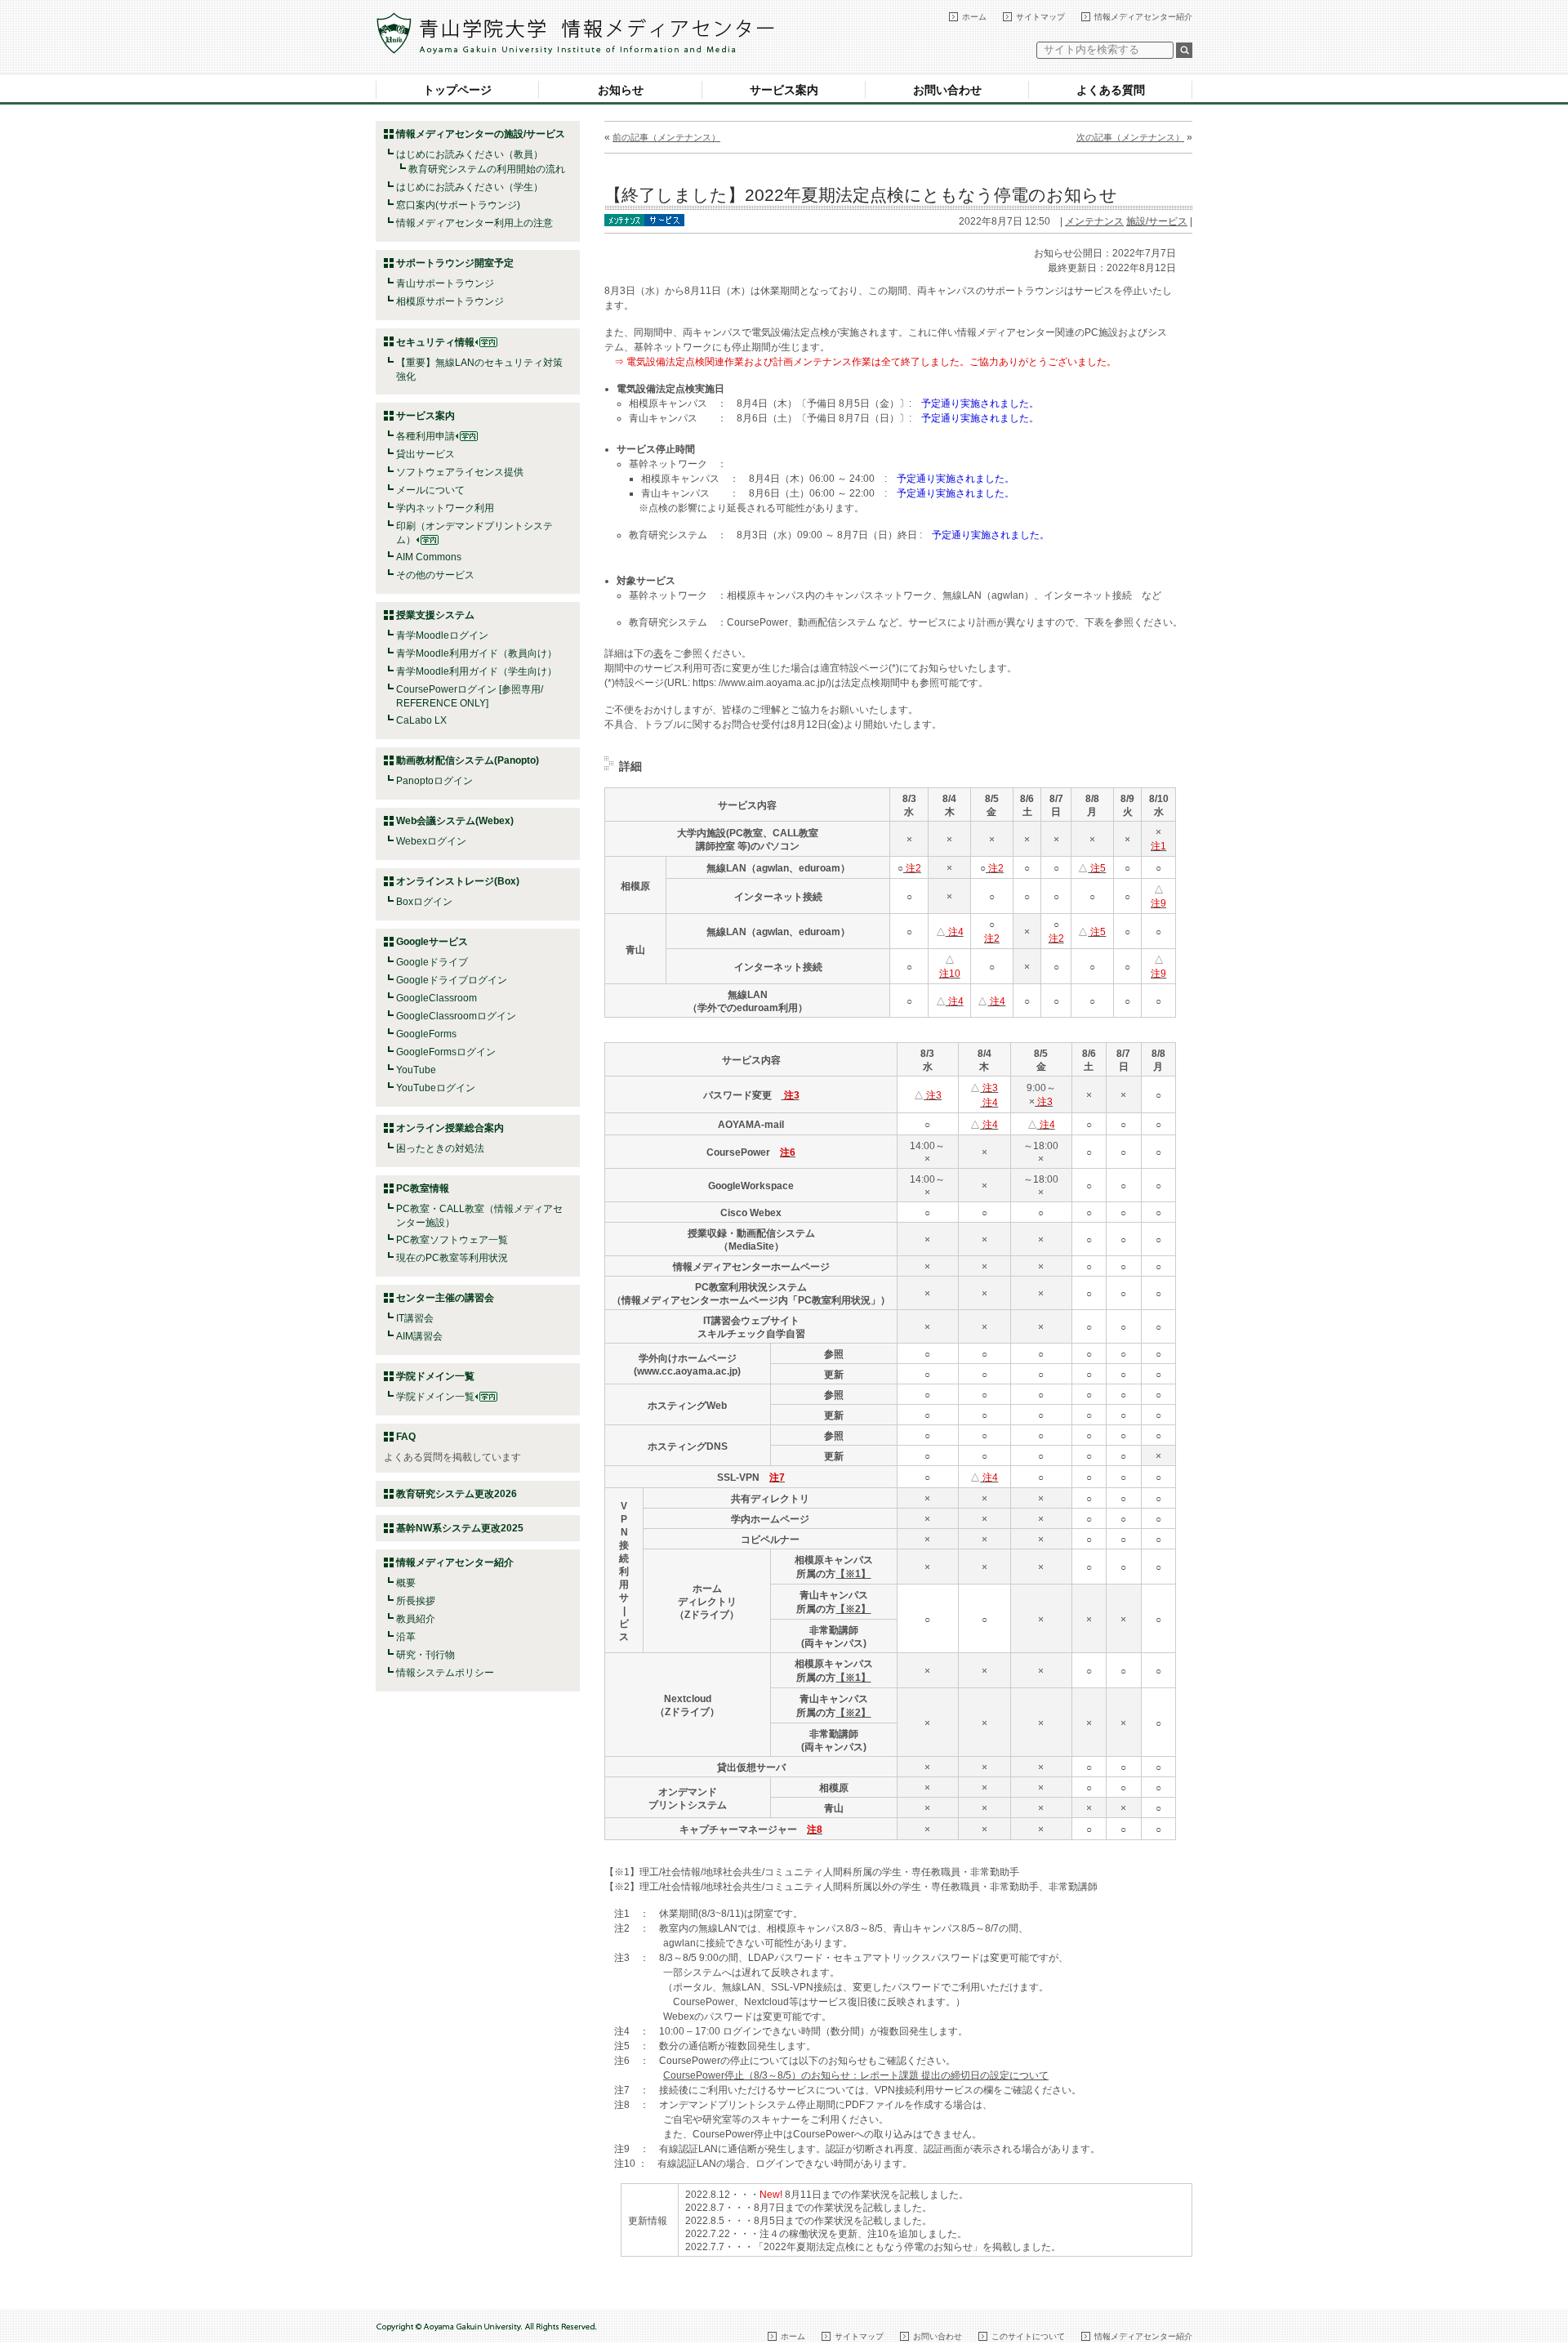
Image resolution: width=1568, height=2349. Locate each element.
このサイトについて (1028, 2336)
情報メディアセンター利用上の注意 (474, 223)
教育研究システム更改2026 (457, 1494)
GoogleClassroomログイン (456, 1016)
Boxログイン (424, 902)
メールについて (430, 490)
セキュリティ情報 (435, 342)
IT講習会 (415, 1318)
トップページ (457, 90)
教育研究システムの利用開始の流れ (487, 169)
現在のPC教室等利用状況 (452, 1258)
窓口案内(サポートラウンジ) (458, 205)
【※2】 (853, 1609)
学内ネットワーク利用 (445, 508)
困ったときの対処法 (440, 1148)
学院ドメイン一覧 (435, 1397)
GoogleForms (426, 1034)
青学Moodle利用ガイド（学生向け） (477, 671)
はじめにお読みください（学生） (470, 187)
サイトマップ (1040, 17)
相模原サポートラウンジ (450, 301)
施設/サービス (1157, 221)
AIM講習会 (419, 1336)
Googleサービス (432, 942)
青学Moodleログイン (442, 635)
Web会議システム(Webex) (455, 821)
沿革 (406, 1637)
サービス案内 (784, 90)
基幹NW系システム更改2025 (460, 1528)
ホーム (974, 17)
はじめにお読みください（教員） (470, 154)
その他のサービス (435, 575)
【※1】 (853, 1574)
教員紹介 (416, 1619)
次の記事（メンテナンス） (1130, 137)
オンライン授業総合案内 (450, 1128)
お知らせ (621, 90)
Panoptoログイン (434, 781)
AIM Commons (429, 557)
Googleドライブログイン (452, 980)
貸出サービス (425, 454)
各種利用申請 (425, 436)
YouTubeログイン (436, 1088)
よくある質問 (1111, 90)
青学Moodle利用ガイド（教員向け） (477, 653)
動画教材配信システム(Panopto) (468, 760)
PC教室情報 (423, 1188)
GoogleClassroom (437, 998)
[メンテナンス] (624, 219)
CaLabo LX (421, 720)
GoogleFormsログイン (446, 1052)
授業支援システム (435, 615)
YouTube (416, 1070)
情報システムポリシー (445, 1673)
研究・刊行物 (425, 1655)
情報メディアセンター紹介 (1143, 17)
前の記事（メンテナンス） (666, 137)
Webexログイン (431, 841)
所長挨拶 (416, 1601)
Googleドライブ (432, 962)
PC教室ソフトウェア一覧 (452, 1240)
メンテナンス (1094, 221)
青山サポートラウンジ (445, 283)
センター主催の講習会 (445, 1298)
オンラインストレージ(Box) (458, 881)
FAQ (406, 1437)
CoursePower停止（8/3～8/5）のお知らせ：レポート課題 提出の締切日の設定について (856, 2075)
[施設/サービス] (664, 219)
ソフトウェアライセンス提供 (460, 472)
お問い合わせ (947, 90)
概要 (406, 1583)
